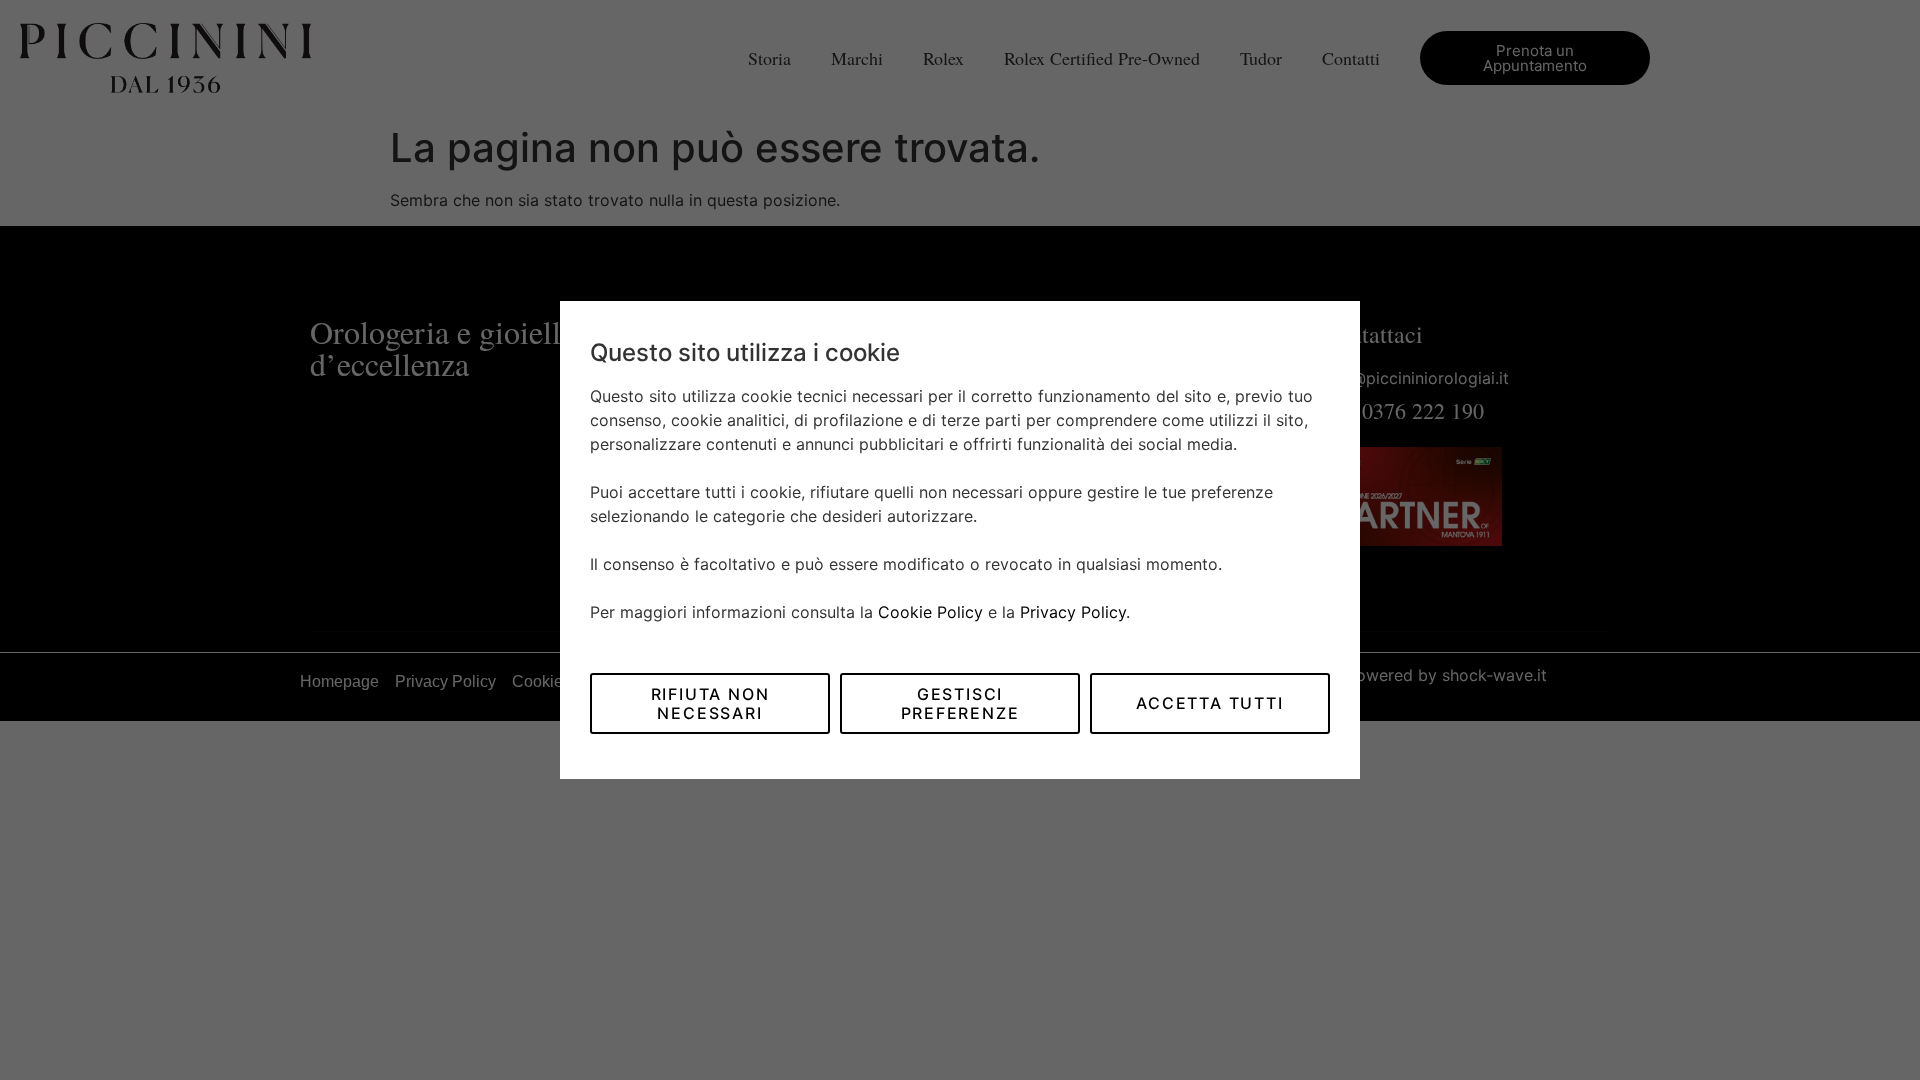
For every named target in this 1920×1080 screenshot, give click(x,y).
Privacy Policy (1073, 612)
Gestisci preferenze (960, 703)
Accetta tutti (1209, 703)
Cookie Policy (930, 612)
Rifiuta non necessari (710, 703)
